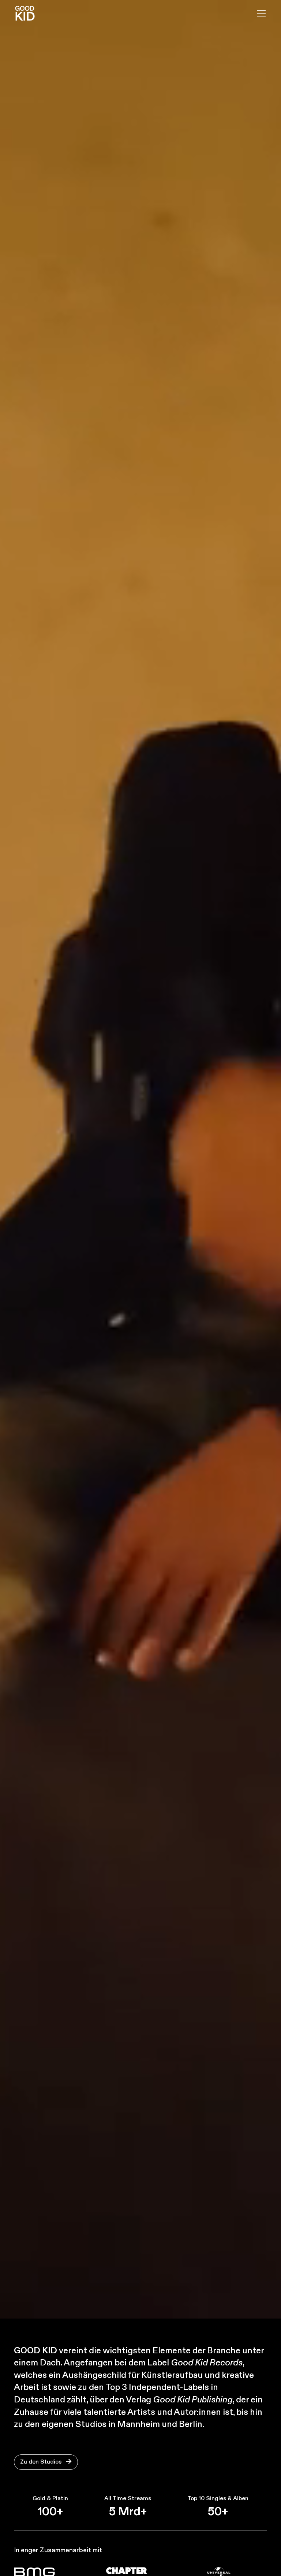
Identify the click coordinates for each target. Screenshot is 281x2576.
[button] (260, 13)
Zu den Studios (46, 2462)
